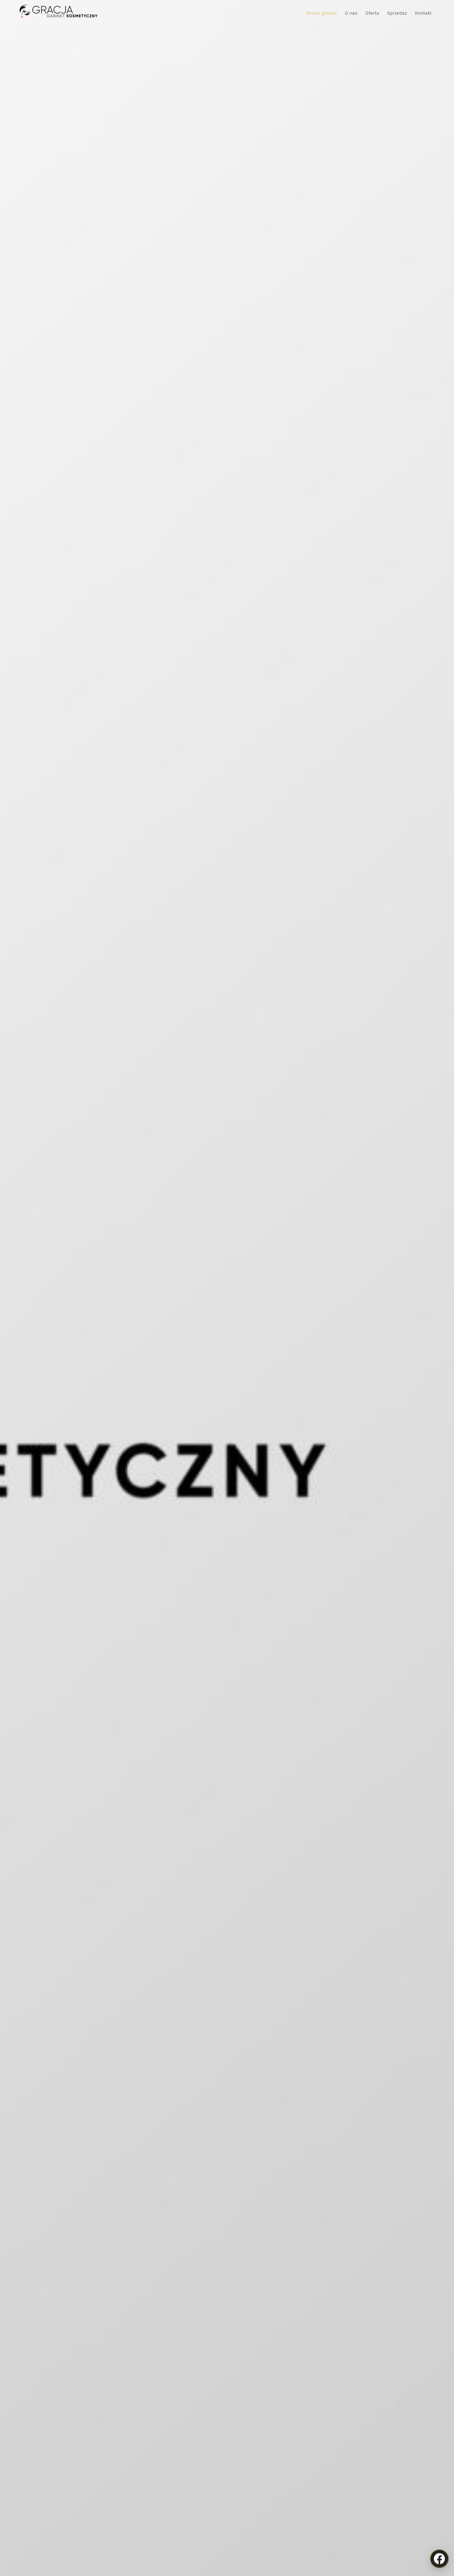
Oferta (372, 13)
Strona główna (321, 13)
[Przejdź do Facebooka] (439, 2559)
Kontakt (423, 13)
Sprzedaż (397, 13)
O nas (351, 13)
